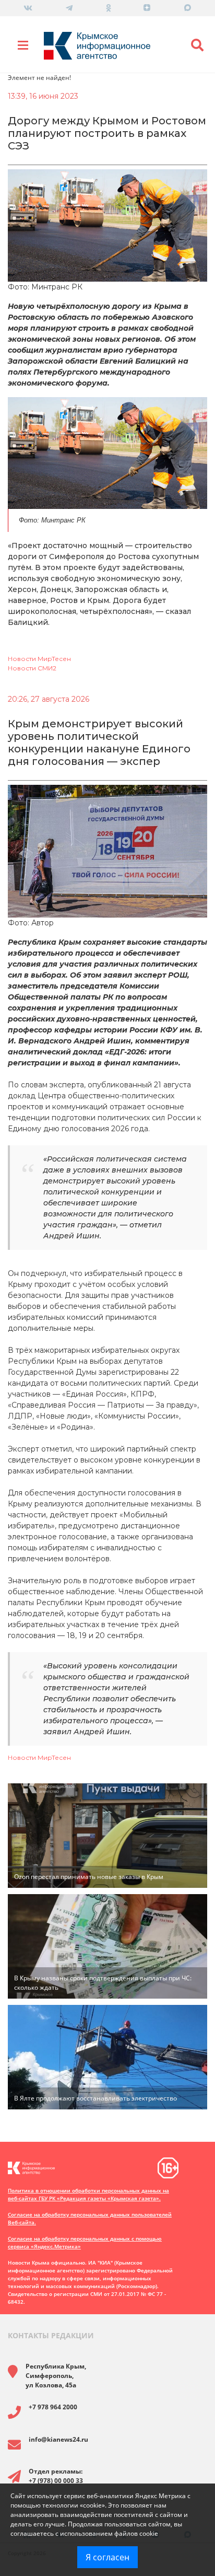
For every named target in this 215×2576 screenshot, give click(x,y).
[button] (197, 45)
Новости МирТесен (39, 659)
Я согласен (107, 2557)
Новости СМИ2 (32, 668)
